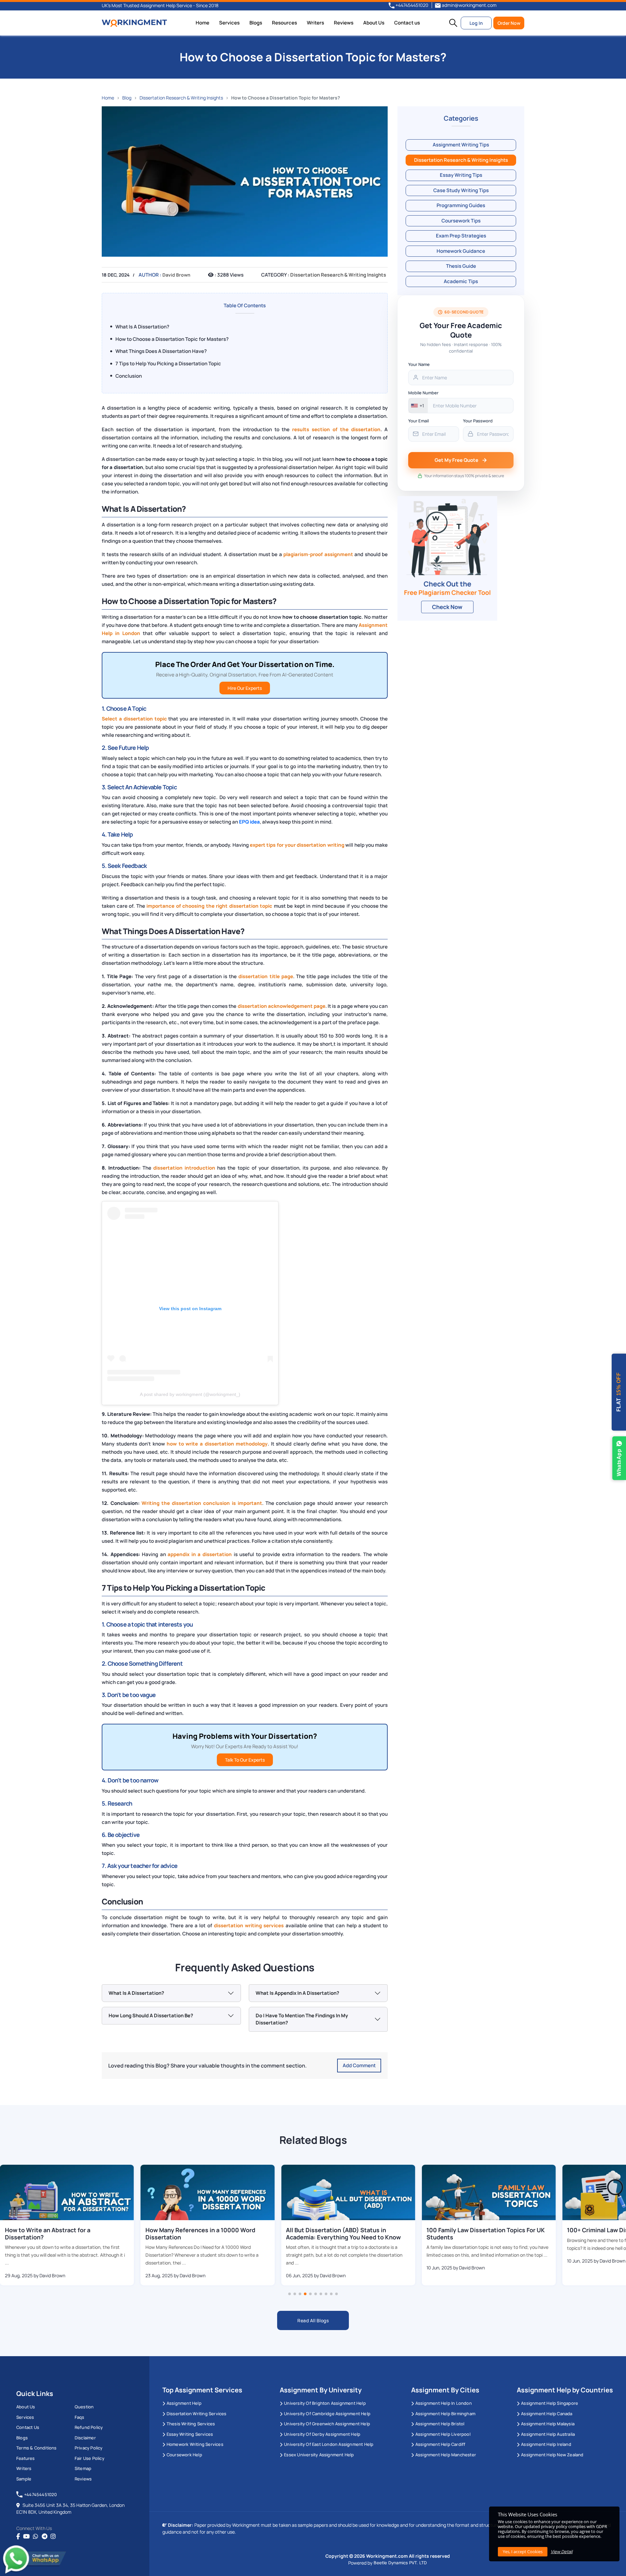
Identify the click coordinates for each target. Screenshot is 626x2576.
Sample (24, 2479)
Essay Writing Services (190, 2434)
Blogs (256, 23)
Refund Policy (89, 2427)
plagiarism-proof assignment (318, 554)
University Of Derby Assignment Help (322, 2434)
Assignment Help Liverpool (443, 2434)
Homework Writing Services (195, 2444)
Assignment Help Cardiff (440, 2444)
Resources (284, 23)
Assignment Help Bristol (440, 2424)
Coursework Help (184, 2455)
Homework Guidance (461, 251)
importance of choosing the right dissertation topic (209, 906)
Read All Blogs (313, 2320)
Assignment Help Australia (548, 2434)
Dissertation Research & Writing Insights (181, 98)
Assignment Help (184, 2403)
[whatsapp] (36, 2537)
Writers (315, 23)
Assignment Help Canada (547, 2414)
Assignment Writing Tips (461, 145)
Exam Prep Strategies (461, 236)
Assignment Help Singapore (550, 2403)
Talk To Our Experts (245, 1760)
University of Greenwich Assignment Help (327, 2424)
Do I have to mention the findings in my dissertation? (302, 2019)
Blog (127, 98)
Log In (476, 23)
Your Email (418, 421)
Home (202, 23)
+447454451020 (411, 5)
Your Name (419, 364)
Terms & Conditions (37, 2448)
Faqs (80, 2417)
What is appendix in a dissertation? (297, 1993)
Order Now (509, 23)
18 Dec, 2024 (116, 275)
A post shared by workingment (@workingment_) (190, 1394)
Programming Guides (461, 205)
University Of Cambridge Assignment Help (327, 2414)
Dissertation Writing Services (197, 2414)
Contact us (407, 23)
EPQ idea (249, 822)
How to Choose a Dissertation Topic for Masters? (172, 339)
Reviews (344, 23)
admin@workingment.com (469, 5)
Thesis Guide (461, 266)
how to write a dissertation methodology (217, 1444)
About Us (374, 23)
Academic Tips (461, 281)
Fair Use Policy (89, 2458)
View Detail (562, 2552)
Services (229, 23)
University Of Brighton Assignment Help (325, 2403)
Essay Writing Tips (461, 175)
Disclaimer (85, 2438)
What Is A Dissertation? (142, 327)
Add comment (359, 2065)
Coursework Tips (461, 221)
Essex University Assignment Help (319, 2455)
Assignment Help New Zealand (552, 2455)
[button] (453, 23)
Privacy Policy (89, 2448)
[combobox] (418, 406)
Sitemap (83, 2468)
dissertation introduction (184, 1168)
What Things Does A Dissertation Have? (161, 351)
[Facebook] (18, 2537)
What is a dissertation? (136, 1993)
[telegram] (45, 2537)
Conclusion (129, 376)
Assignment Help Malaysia (548, 2424)
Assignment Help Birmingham (445, 2414)
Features (26, 2458)
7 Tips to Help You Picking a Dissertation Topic (168, 364)
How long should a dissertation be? (151, 2015)
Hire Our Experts (245, 688)
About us (26, 2407)
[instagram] (53, 2537)
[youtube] (26, 2537)
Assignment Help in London (444, 2403)
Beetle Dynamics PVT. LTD (400, 2563)
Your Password (478, 421)
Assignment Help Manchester (446, 2455)
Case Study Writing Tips (461, 190)
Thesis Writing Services (191, 2424)
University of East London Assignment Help (329, 2444)
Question (84, 2407)
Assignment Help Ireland (546, 2444)
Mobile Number (423, 393)
